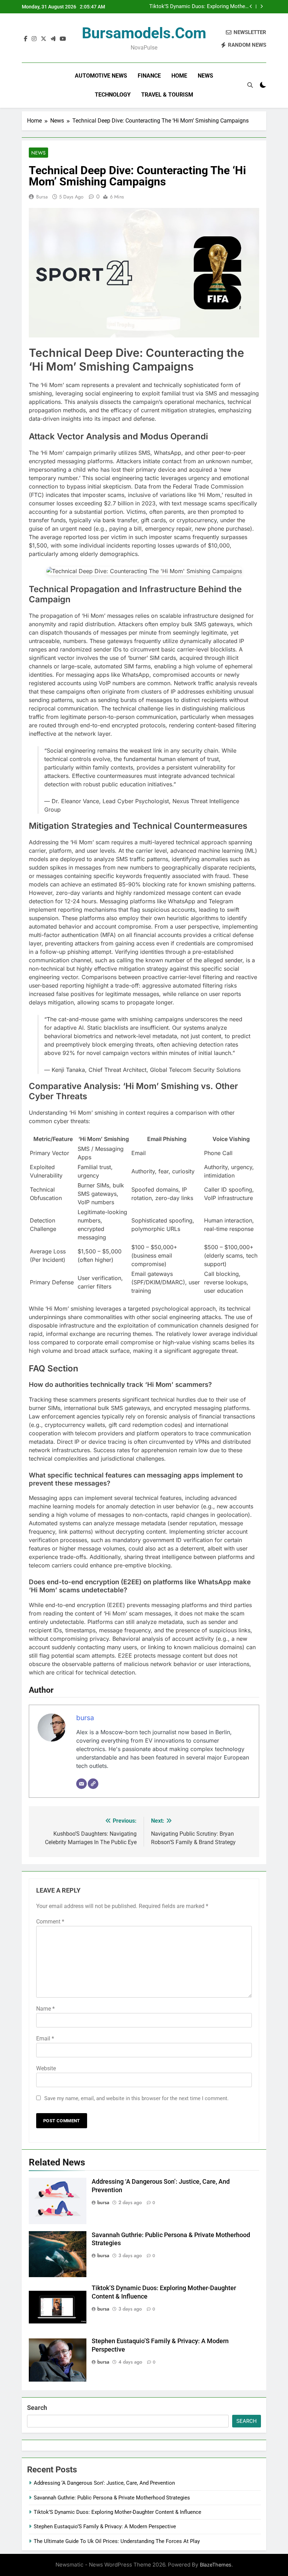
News (205, 76)
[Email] (81, 1784)
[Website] (93, 1784)
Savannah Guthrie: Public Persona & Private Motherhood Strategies (112, 2498)
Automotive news (101, 76)
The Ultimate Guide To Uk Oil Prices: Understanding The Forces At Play (117, 2541)
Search (37, 2408)
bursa (42, 197)
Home (179, 76)
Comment (50, 1922)
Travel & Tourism (167, 95)
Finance (149, 76)
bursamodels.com (144, 33)
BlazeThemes (216, 2565)
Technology (113, 95)
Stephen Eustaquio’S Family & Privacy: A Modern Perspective (105, 2526)
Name (45, 2009)
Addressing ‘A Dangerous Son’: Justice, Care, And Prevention (104, 2483)
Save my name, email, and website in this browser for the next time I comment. (136, 2098)
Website (46, 2068)
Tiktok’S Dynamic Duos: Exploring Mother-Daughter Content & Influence (199, 6)
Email (45, 2038)
